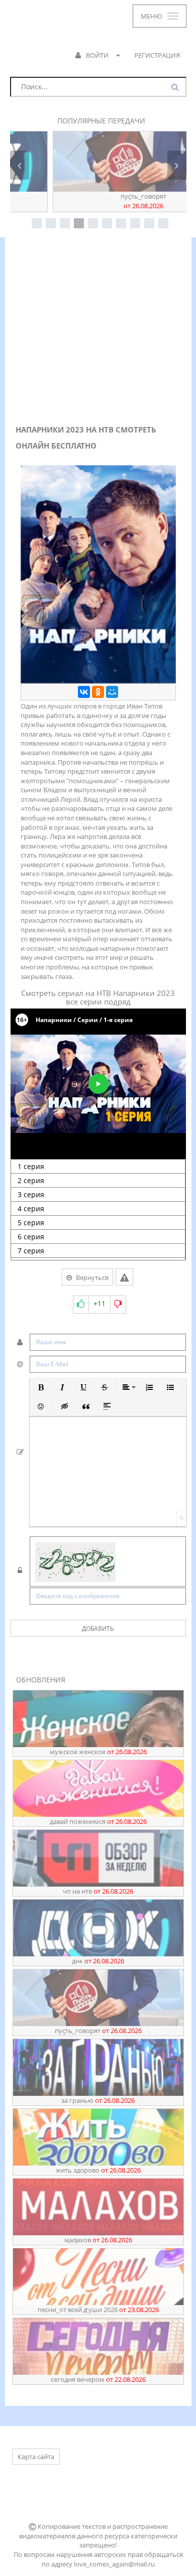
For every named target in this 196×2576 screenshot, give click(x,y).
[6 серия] (98, 1237)
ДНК (98, 1961)
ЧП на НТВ (98, 1891)
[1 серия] (98, 1167)
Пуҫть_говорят (98, 201)
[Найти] (176, 87)
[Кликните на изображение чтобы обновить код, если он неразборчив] (108, 1563)
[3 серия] (98, 1195)
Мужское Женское (98, 1752)
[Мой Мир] (112, 692)
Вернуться (92, 1277)
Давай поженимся (98, 1821)
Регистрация (157, 55)
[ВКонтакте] (84, 692)
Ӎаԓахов (98, 2240)
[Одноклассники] (98, 692)
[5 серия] (98, 1223)
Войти (97, 55)
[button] (41, 1387)
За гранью (98, 2100)
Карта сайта (36, 2457)
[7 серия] (98, 1251)
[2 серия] (98, 1181)
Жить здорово (98, 2170)
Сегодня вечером (98, 2379)
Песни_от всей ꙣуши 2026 (98, 2310)
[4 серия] (98, 1209)
